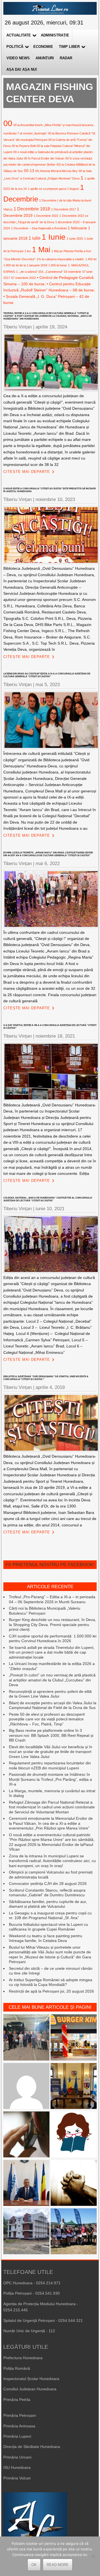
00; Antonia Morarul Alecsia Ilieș (56, 171)
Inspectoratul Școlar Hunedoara (31, 2379)
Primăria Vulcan (17, 2478)
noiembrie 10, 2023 (55, 499)
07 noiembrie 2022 (23, 278)
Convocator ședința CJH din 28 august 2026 (48, 1883)
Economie (43, 47)
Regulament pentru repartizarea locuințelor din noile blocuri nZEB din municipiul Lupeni (50, 1765)
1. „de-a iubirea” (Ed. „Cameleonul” (39, 272)
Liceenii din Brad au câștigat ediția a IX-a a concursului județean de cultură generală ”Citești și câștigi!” (47, 675)
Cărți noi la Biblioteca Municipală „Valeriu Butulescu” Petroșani (45, 1611)
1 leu (28, 251)
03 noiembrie (72, 272)
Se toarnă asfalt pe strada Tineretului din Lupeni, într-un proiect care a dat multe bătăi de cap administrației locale (52, 1652)
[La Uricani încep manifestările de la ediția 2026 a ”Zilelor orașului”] (26, 2184)
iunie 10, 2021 (50, 1209)
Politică (15, 47)
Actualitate (19, 35)
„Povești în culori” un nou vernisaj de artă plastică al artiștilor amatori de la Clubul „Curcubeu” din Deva (52, 1680)
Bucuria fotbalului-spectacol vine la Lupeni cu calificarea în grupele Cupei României (48, 1927)
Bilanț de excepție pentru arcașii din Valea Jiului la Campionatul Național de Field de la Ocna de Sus (53, 1705)
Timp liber (69, 47)
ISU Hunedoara (17, 2467)
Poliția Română (17, 2368)
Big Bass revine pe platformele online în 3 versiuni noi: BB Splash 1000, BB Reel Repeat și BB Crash (51, 1735)
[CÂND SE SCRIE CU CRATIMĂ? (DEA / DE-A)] (74, 2135)
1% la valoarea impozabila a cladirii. (60, 259)
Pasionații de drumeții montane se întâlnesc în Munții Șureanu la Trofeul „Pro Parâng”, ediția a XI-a (50, 1779)
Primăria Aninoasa (19, 2426)
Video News (18, 58)
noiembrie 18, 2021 (55, 1036)
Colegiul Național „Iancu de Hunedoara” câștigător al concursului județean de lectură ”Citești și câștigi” (48, 1199)
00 (8, 123)
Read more (58, 2565)
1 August (73, 189)
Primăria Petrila (17, 2400)
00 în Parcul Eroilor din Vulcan (44, 158)
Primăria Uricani (17, 2457)
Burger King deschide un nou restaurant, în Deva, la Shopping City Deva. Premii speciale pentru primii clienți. (52, 1625)
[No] (93, 2556)
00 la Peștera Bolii (24, 146)
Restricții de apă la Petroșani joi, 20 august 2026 (51, 1991)
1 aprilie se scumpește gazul (47, 189)
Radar (66, 58)
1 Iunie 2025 (75, 239)
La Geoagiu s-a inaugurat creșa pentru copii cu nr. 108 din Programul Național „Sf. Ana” (50, 1916)
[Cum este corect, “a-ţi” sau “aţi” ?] (26, 2087)
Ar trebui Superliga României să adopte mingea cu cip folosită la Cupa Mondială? (51, 1982)
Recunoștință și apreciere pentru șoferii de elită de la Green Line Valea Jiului (50, 1694)
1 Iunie (54, 237)
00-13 (29, 171)
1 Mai (41, 250)
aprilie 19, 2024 (51, 327)
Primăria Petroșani (20, 2415)
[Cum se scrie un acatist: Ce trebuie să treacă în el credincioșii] (74, 2184)
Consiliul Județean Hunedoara (30, 2389)
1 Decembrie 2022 (46, 216)
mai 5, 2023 (48, 685)
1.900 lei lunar (58, 265)
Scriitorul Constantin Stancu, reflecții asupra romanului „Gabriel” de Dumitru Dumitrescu (47, 1893)
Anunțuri (45, 58)
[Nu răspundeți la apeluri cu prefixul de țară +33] (26, 2135)
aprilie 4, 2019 (50, 1387)
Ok (34, 2565)
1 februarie (77, 228)
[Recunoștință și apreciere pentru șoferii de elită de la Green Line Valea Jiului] (26, 2038)
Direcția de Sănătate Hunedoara (32, 2447)
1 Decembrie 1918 (32, 209)
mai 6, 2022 (48, 864)
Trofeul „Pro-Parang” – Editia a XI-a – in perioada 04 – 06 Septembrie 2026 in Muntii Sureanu (52, 1599)
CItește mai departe (27, 472)
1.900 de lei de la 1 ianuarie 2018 (25, 265)
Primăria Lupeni (17, 2436)
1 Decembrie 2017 (63, 209)
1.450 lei (91, 259)
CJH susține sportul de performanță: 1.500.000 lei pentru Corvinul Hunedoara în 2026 (53, 1639)
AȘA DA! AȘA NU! (22, 69)
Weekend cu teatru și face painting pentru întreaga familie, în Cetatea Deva (46, 1938)
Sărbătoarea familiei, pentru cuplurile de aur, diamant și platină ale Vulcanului (48, 1904)
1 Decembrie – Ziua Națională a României (39, 228)
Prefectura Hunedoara (23, 2358)
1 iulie (35, 238)
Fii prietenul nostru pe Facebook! (50, 1565)
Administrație (55, 35)
